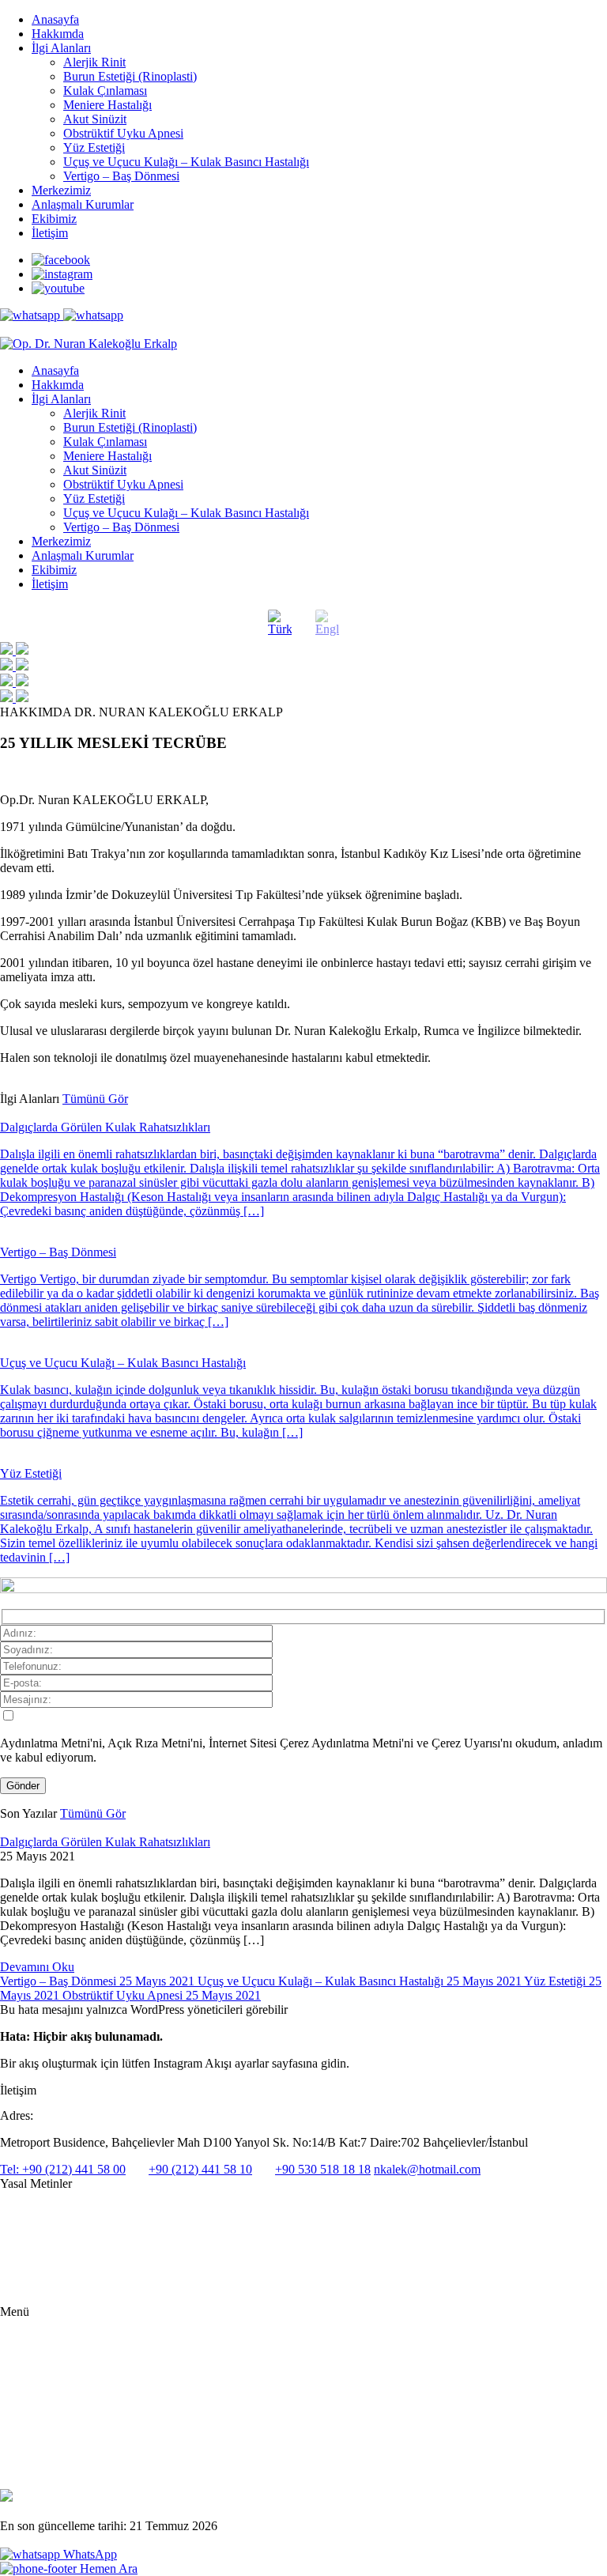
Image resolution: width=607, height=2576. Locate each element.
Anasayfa (55, 19)
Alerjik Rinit (94, 62)
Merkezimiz (61, 190)
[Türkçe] (280, 623)
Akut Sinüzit (95, 119)
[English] (327, 623)
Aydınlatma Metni (40, 2211)
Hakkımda (58, 34)
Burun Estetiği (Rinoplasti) (130, 76)
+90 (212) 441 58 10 (200, 2169)
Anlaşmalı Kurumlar (83, 204)
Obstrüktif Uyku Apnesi (123, 133)
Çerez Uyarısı (30, 2262)
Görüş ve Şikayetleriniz (82, 2458)
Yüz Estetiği (94, 147)
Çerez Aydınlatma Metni (54, 2288)
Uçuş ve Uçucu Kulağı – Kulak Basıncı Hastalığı (186, 162)
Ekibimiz (54, 219)
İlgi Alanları (61, 48)
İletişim (50, 233)
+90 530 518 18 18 (323, 2169)
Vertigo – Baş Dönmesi (121, 176)
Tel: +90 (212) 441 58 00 (63, 2169)
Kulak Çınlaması (105, 91)
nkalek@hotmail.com (427, 2169)
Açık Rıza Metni (37, 2236)
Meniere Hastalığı (107, 105)
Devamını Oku (37, 1967)
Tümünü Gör (95, 1099)
